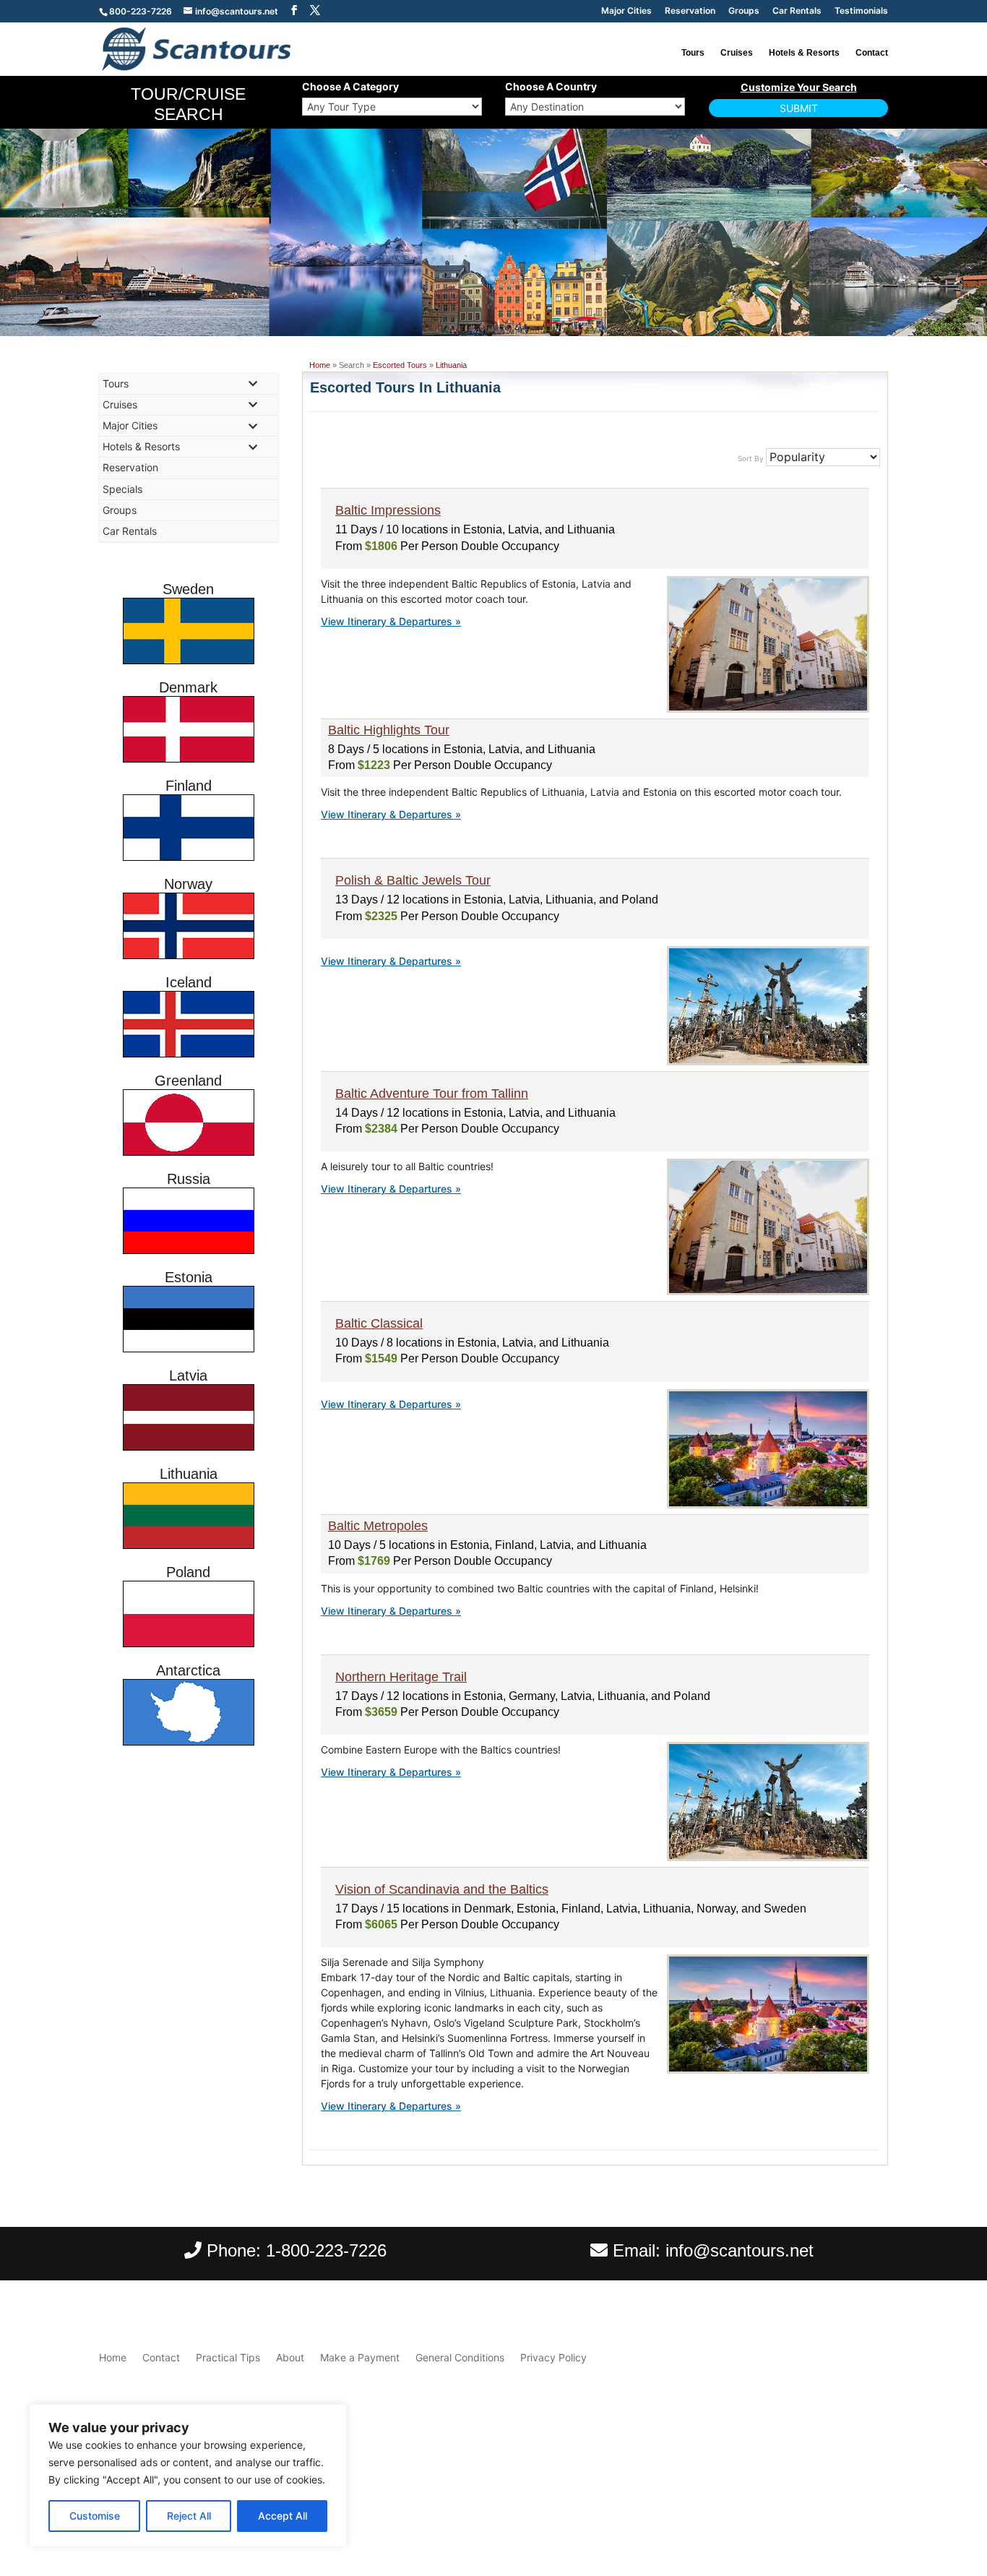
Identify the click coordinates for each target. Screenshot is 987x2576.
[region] (188, 2476)
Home (320, 365)
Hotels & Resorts (804, 53)
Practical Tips (228, 2357)
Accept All (283, 2516)
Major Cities (626, 11)
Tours (693, 53)
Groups (744, 11)
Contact (872, 53)
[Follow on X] (876, 2499)
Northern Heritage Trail (401, 1677)
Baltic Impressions (388, 510)
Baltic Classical (379, 1323)
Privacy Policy (553, 2357)
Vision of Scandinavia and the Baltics (442, 1889)
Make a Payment (360, 2357)
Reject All (189, 2516)
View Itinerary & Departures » (391, 621)
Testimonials (861, 11)
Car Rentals (797, 11)
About (290, 2357)
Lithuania (451, 365)
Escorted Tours (400, 365)
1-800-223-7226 (326, 2250)
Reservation (690, 11)
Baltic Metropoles (378, 1526)
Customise (95, 2516)
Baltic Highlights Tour (389, 730)
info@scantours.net (740, 2250)
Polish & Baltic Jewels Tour (413, 880)
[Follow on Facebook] (848, 2499)
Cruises (737, 53)
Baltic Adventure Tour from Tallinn (432, 1094)
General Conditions (460, 2357)
